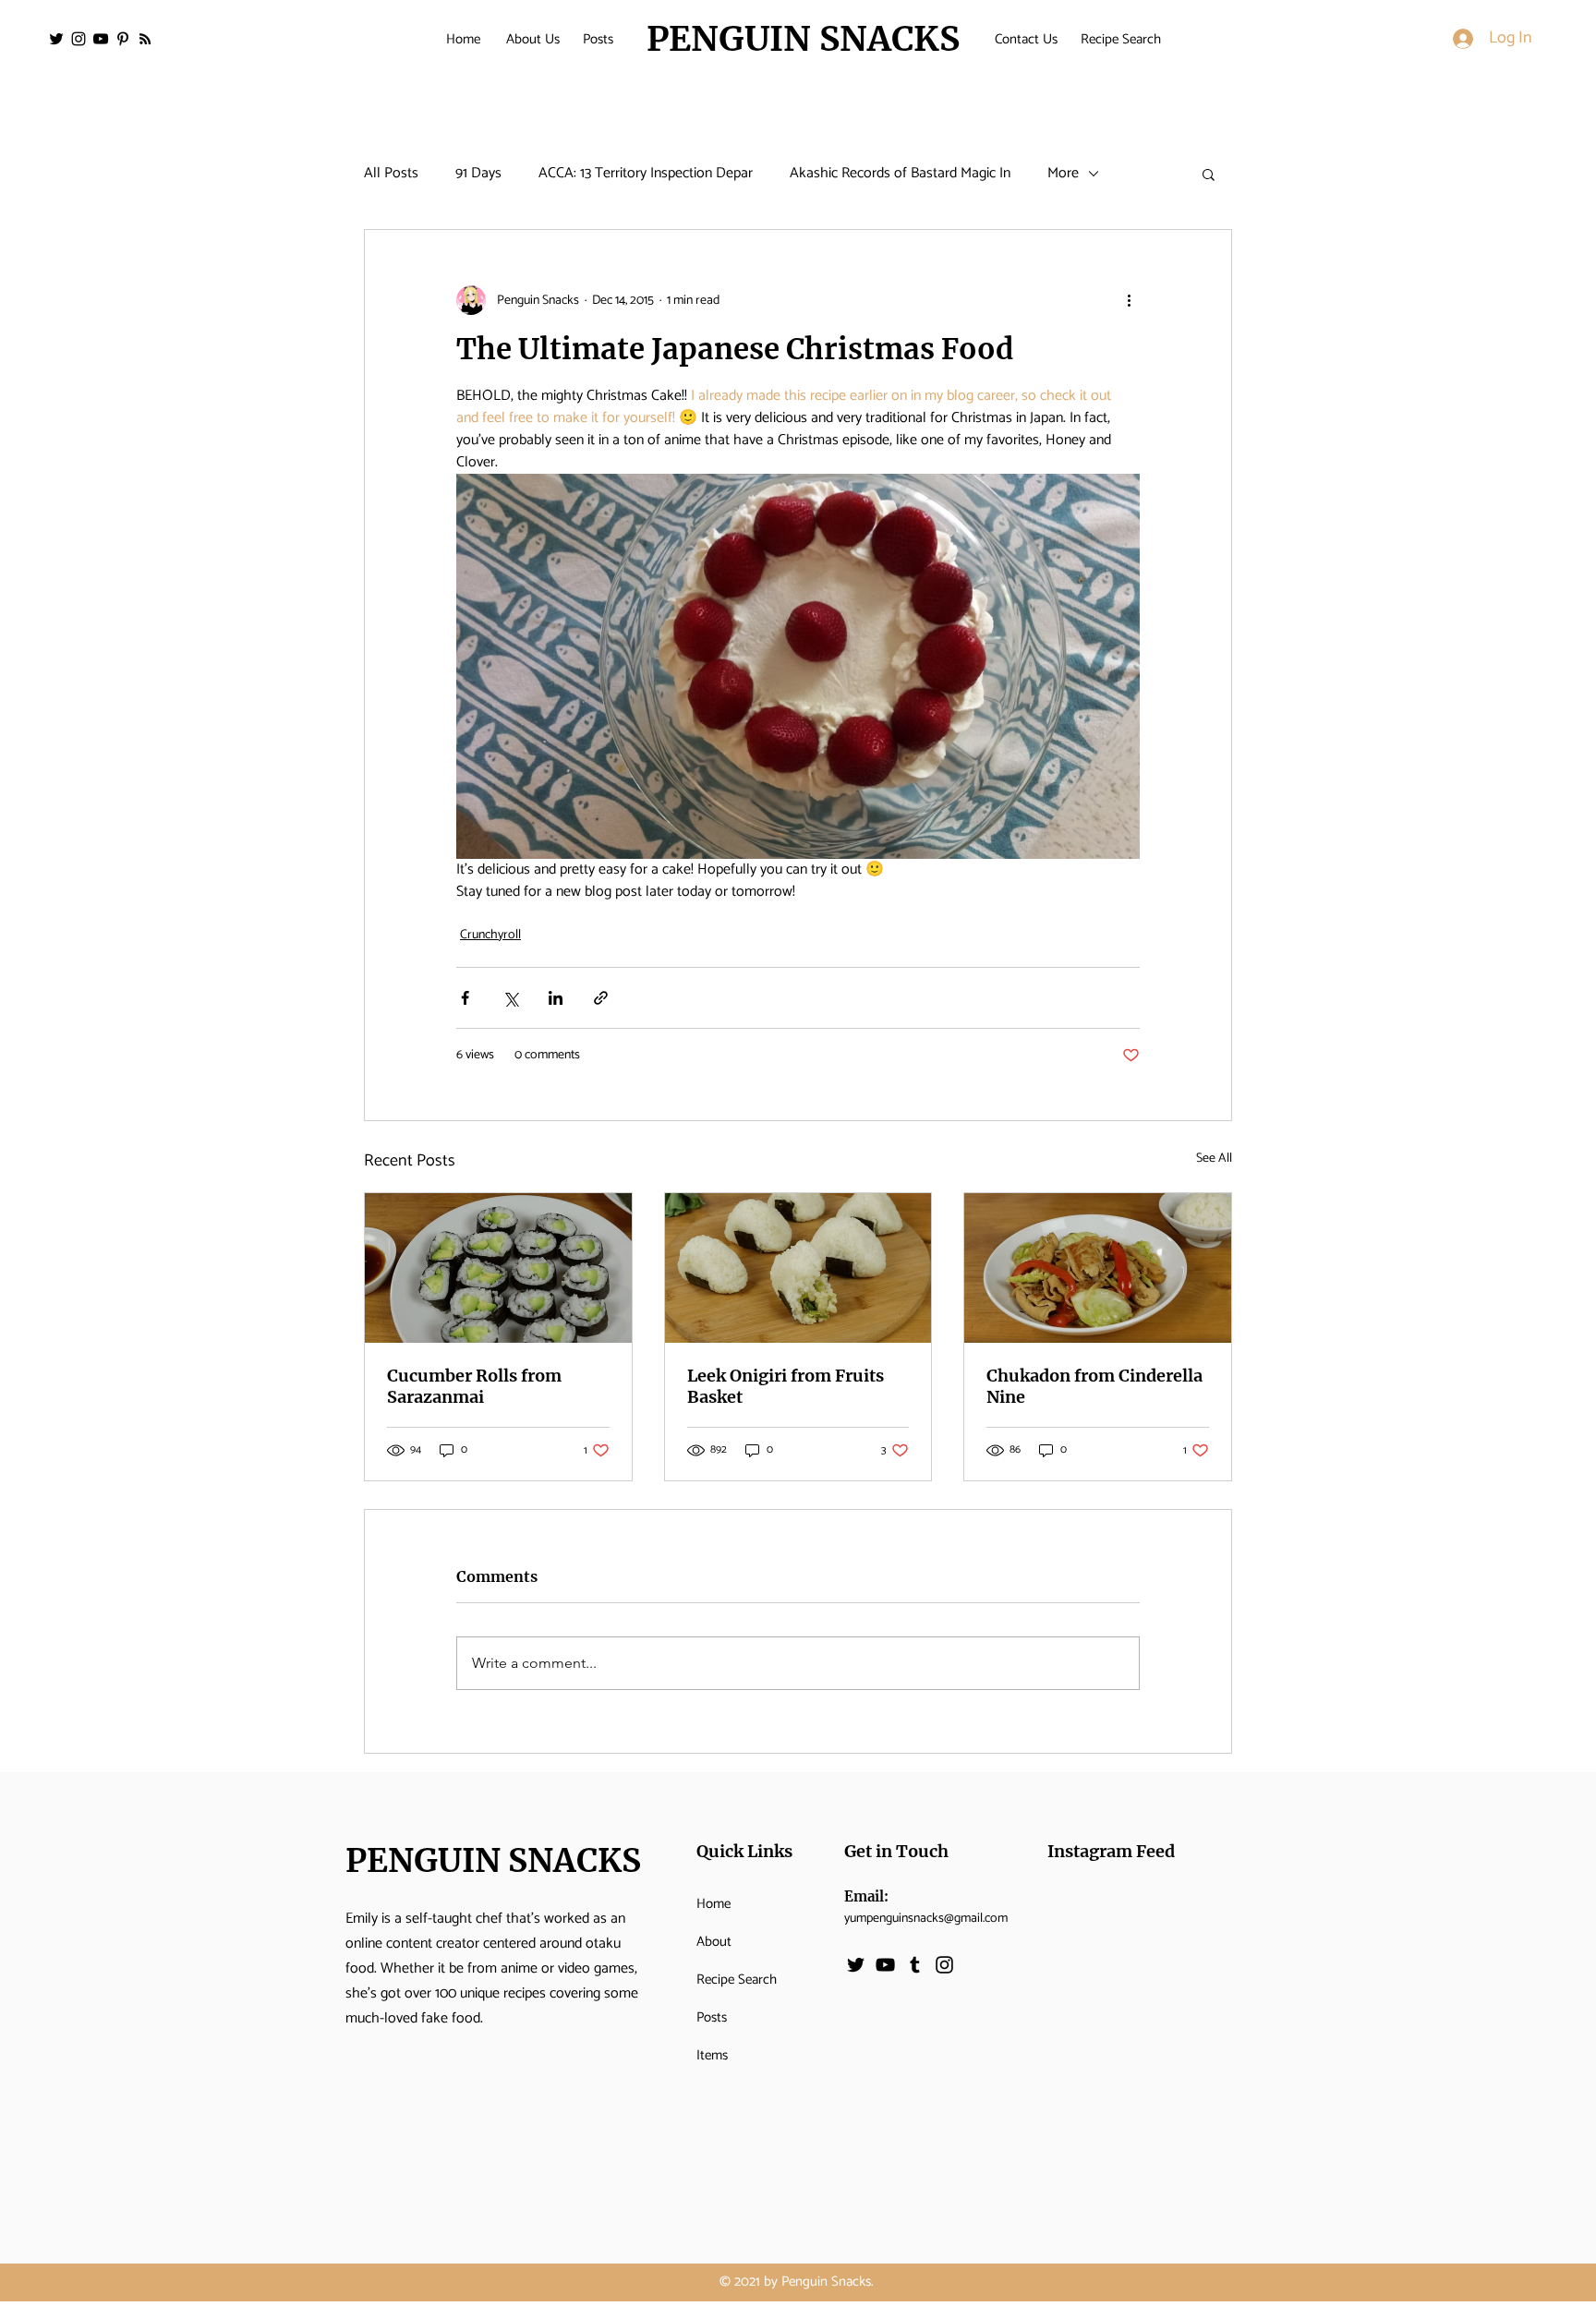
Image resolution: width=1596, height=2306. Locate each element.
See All (1214, 1159)
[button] (1209, 174)
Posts (712, 2017)
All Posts (391, 174)
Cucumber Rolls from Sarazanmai (474, 1386)
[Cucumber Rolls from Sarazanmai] (498, 1268)
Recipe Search (737, 1980)
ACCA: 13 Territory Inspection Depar (646, 174)
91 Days (478, 174)
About (714, 1942)
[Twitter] (56, 39)
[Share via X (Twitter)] (510, 998)
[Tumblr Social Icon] (915, 1965)
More (1063, 174)
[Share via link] (601, 998)
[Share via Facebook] (465, 998)
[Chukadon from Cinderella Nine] (1098, 1268)
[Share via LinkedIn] (556, 998)
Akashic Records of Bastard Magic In (900, 174)
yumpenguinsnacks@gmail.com (926, 1919)
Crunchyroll (490, 935)
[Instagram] (79, 39)
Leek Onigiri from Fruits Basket (786, 1386)
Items (712, 2055)
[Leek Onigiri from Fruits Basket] (798, 1268)
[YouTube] (101, 39)
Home (713, 1904)
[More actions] (1129, 300)
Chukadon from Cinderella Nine (1094, 1386)
